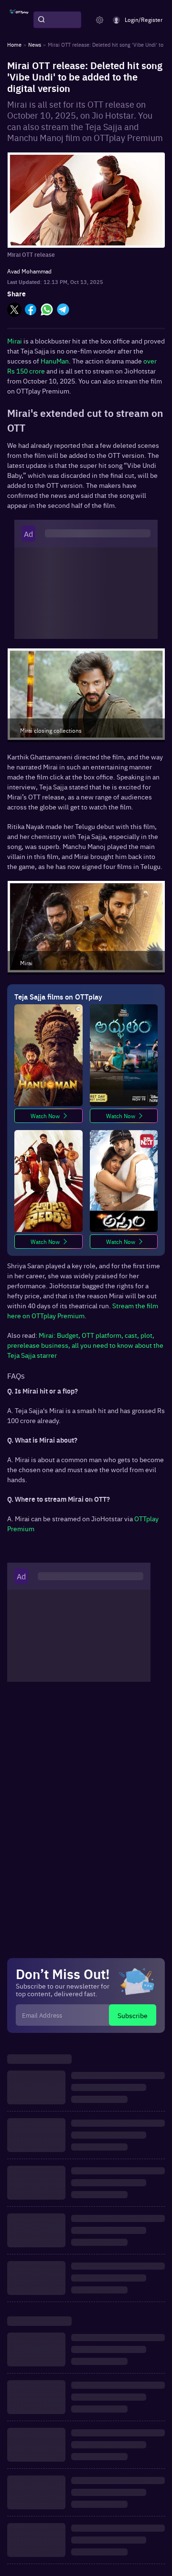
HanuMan (55, 361)
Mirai (15, 341)
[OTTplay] (19, 20)
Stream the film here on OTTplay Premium (83, 1310)
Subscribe (133, 2015)
